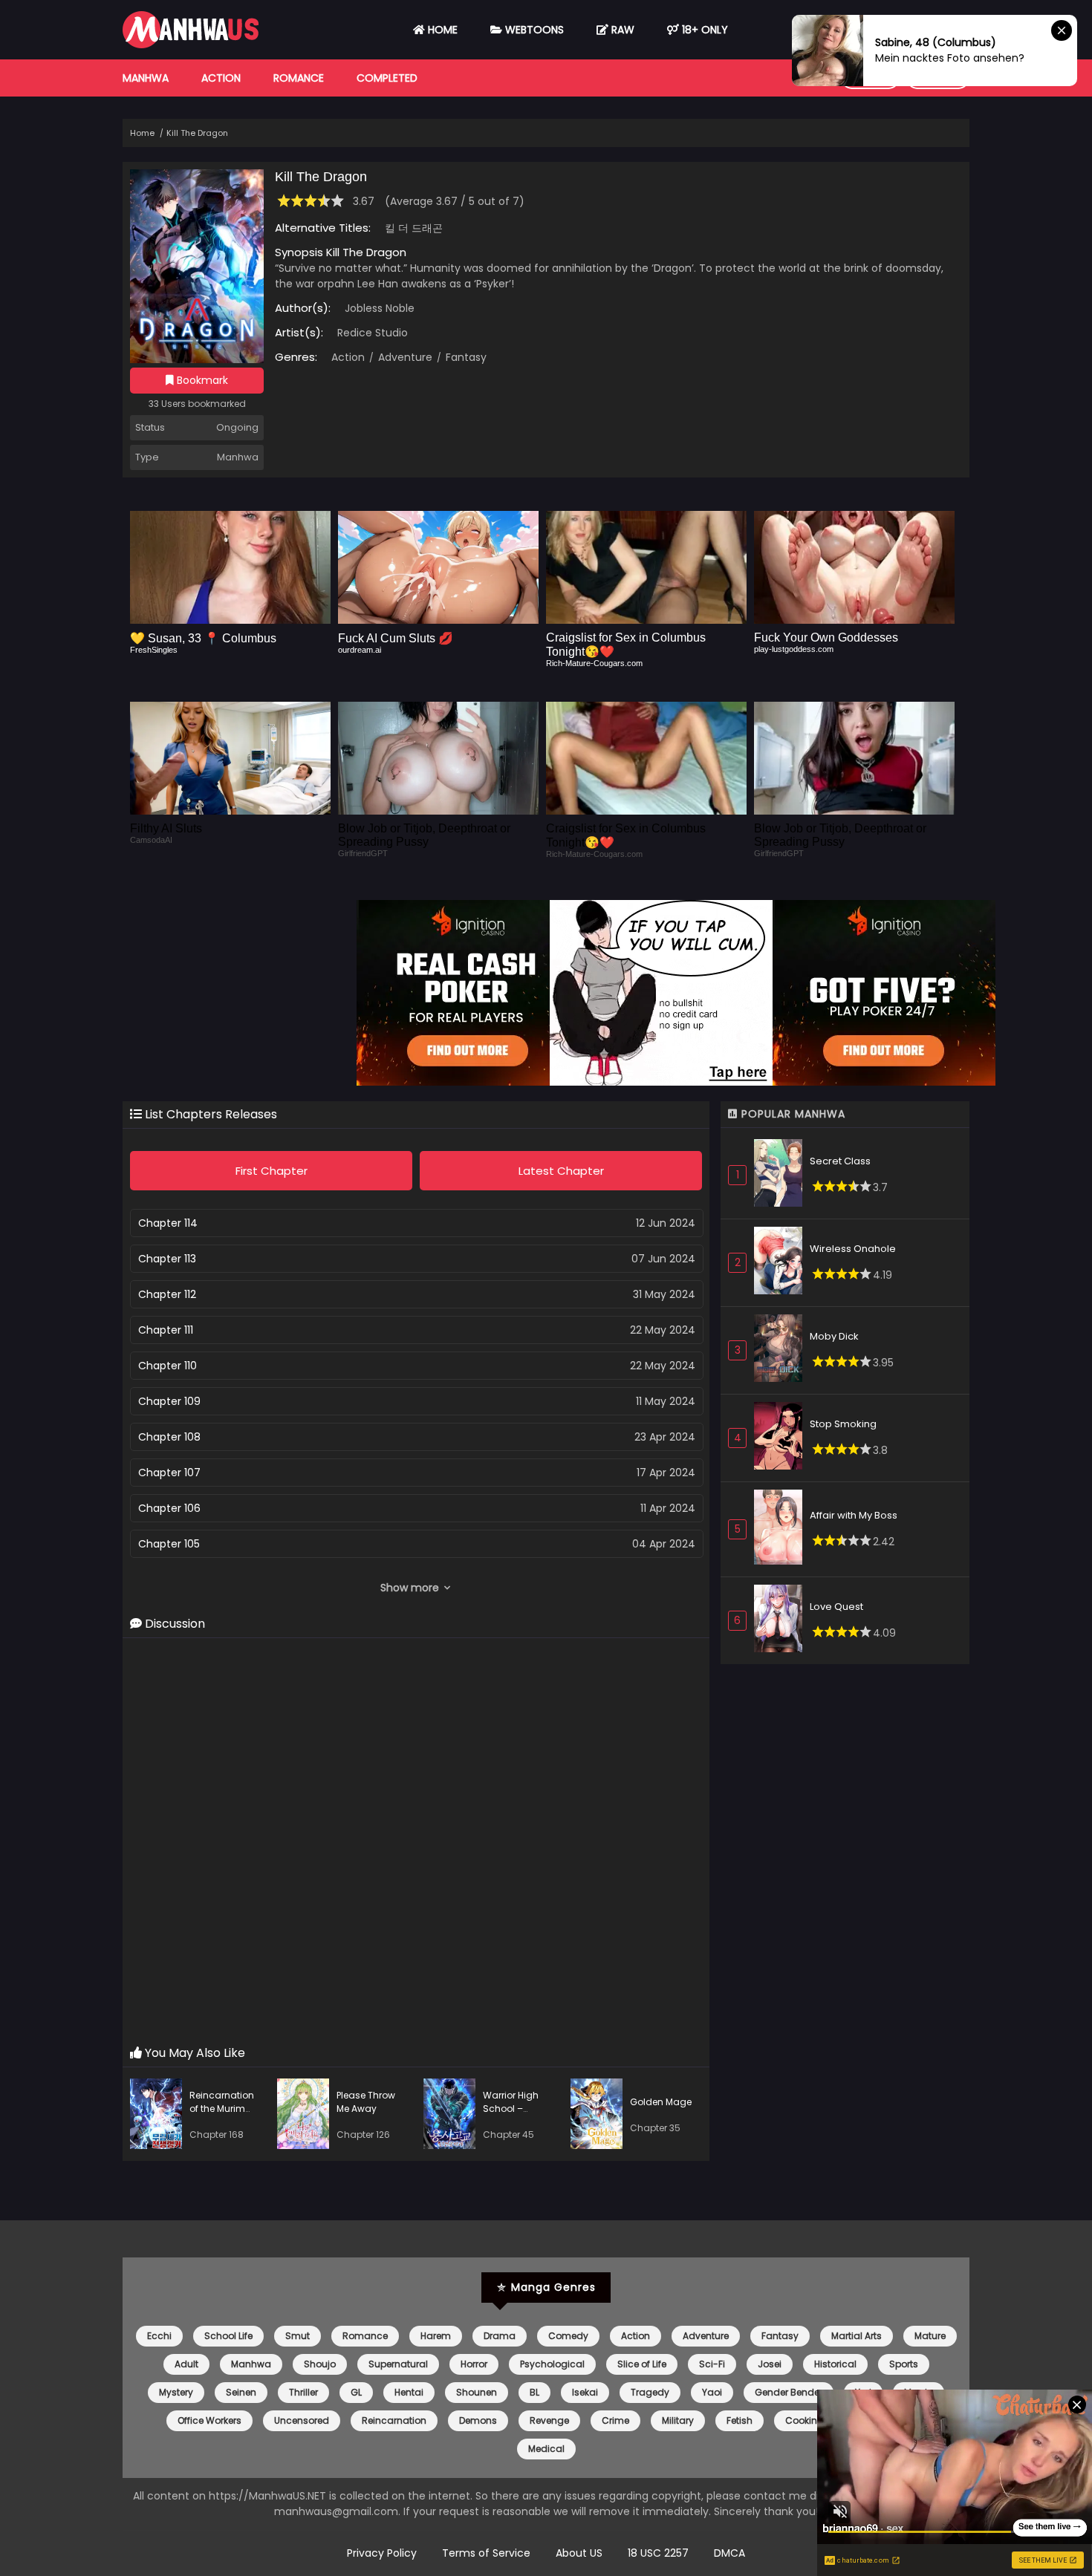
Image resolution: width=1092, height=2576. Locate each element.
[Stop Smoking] (782, 1438)
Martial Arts (857, 2336)
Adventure (404, 357)
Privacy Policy (382, 2553)
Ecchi (159, 2336)
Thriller (303, 2392)
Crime (615, 2420)
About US (579, 2553)
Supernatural (398, 2364)
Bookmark (201, 380)
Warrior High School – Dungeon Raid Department (516, 2115)
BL (534, 2392)
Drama (500, 2336)
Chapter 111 (166, 1330)
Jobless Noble (380, 308)
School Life (228, 2336)
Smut (298, 2336)
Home (441, 30)
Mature (930, 2336)
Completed (387, 78)
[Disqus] (416, 1842)
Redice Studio (373, 333)
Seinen (241, 2392)
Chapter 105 (169, 1544)
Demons (478, 2420)
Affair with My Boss (854, 1515)
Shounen (477, 2392)
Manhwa (146, 78)
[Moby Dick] (782, 1350)
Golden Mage (661, 2102)
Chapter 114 (168, 1223)
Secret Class (840, 1161)
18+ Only (703, 30)
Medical (546, 2449)
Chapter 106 (169, 1508)
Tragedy (650, 2392)
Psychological (552, 2364)
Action (221, 78)
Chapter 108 (169, 1437)
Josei (770, 2364)
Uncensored (302, 2420)
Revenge (549, 2420)
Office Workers (209, 2420)
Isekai (585, 2392)
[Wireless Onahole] (782, 1263)
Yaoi (712, 2392)
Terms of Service (486, 2553)
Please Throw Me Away (366, 2102)
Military (678, 2420)
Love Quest (836, 1607)
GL (356, 2392)
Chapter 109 (169, 1401)
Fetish (740, 2420)
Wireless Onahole (853, 1249)
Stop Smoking (843, 1424)
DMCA (729, 2553)
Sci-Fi (712, 2364)
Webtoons (533, 30)
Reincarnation (394, 2420)
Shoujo (320, 2364)
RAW (621, 30)
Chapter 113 (167, 1259)
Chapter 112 (167, 1294)
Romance (299, 78)
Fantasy (465, 357)
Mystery (176, 2392)
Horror (474, 2364)
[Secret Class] (782, 1175)
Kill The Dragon (197, 133)
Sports (904, 2364)
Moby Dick (834, 1336)
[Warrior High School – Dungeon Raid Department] (453, 2116)
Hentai (409, 2392)
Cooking (805, 2420)
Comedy (568, 2336)
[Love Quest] (782, 1621)
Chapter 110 (168, 1366)
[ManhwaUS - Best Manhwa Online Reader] (191, 45)
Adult (186, 2364)
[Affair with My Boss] (782, 1530)
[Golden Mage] (600, 2116)
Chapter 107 (169, 1473)
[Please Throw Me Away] (307, 2116)
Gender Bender (789, 2392)
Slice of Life (642, 2364)
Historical (835, 2364)
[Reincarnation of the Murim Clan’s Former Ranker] (160, 2116)
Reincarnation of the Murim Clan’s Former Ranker (222, 2115)
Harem (436, 2336)
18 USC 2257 (658, 2553)
